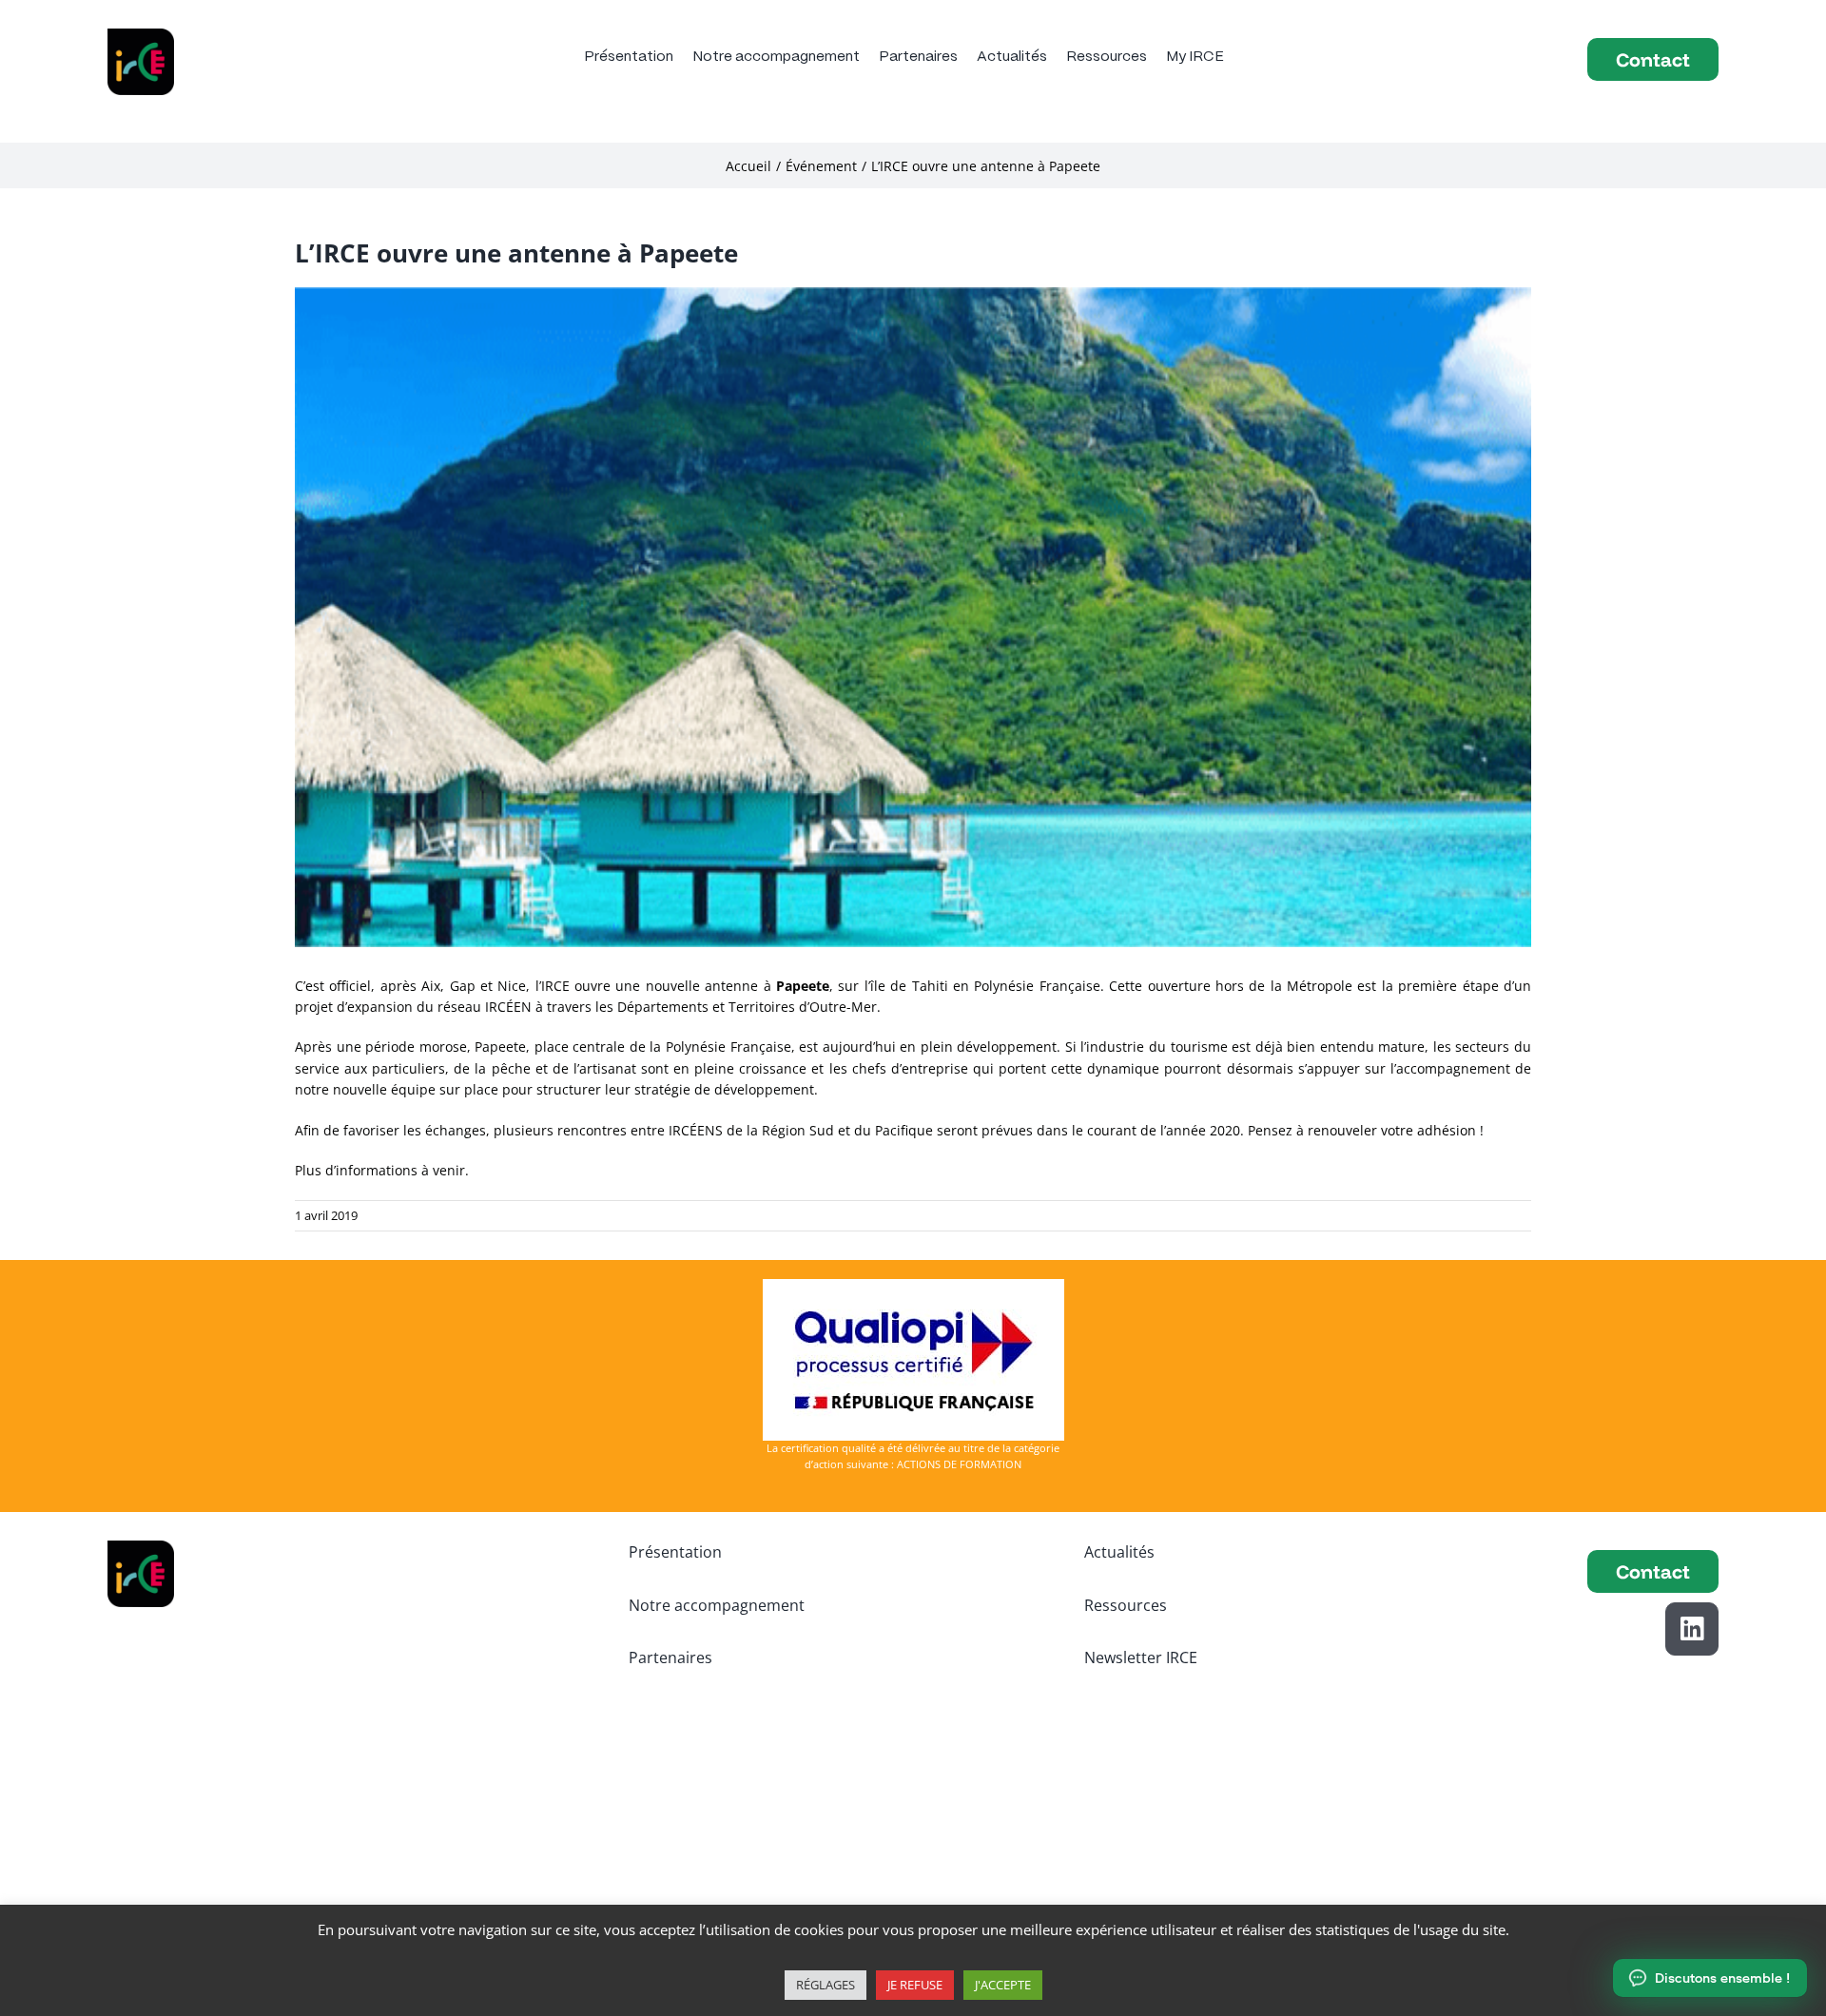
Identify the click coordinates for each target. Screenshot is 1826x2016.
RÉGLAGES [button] (826, 1985)
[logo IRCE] (141, 35)
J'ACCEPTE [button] (1003, 1985)
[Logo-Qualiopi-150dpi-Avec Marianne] (913, 1285)
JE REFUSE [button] (915, 1985)
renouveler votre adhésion (1392, 1130)
